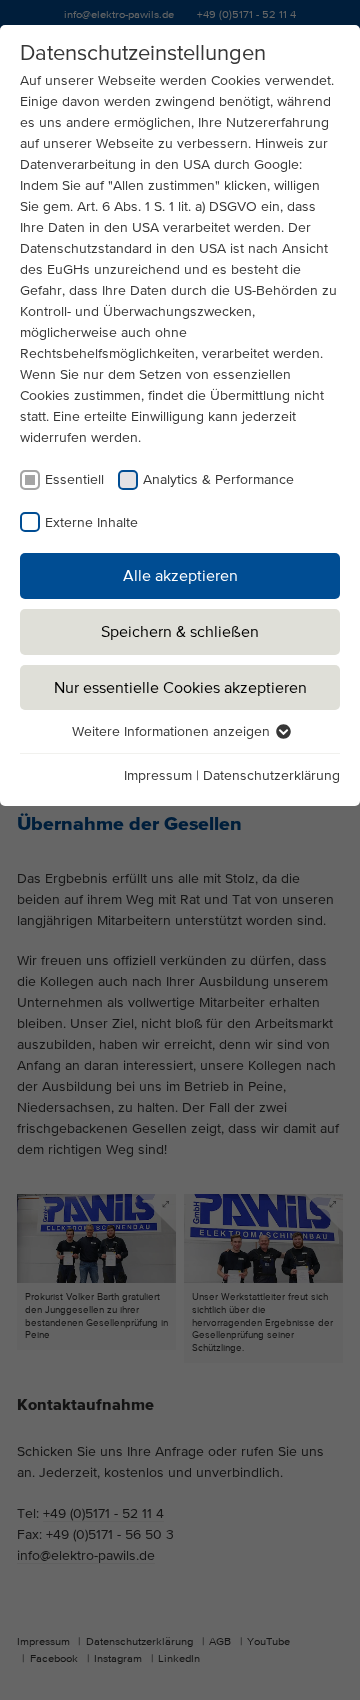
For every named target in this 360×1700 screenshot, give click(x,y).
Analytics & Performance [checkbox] (218, 479)
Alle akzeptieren (180, 575)
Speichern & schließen (180, 631)
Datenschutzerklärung (271, 775)
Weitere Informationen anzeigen (173, 731)
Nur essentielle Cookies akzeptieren (180, 687)
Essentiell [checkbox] (74, 479)
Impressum (158, 775)
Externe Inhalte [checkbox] (91, 522)
